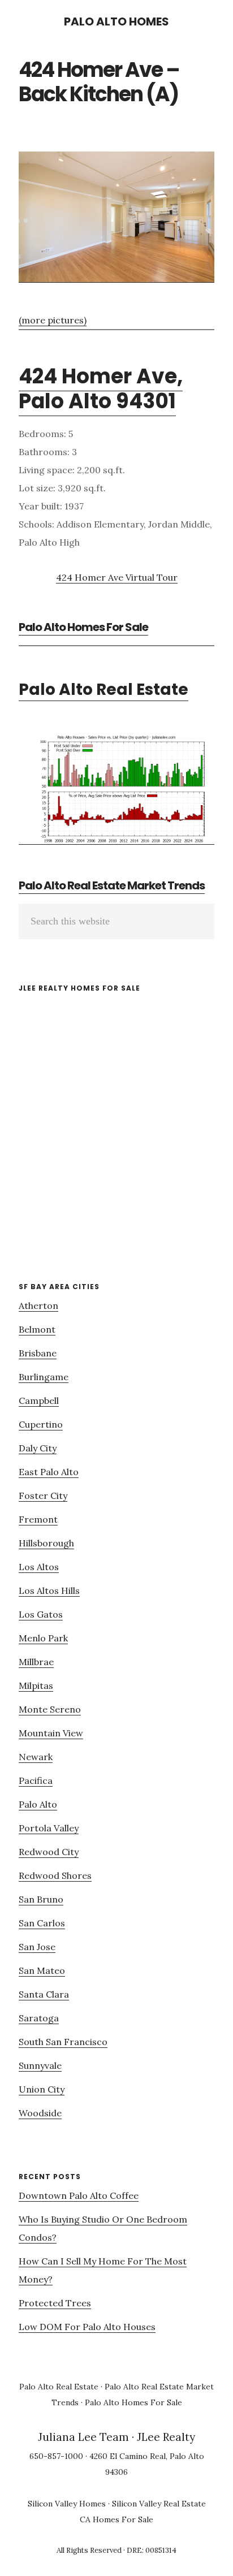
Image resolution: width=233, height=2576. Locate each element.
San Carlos (42, 1923)
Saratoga (39, 2018)
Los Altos (39, 1567)
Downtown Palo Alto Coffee (79, 2195)
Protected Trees (55, 2303)
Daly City (38, 1448)
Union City (42, 2089)
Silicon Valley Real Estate (159, 2504)
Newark (36, 1757)
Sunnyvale (40, 2065)
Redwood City (49, 1852)
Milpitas (36, 1685)
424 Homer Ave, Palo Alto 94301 (101, 388)
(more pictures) (53, 320)
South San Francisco (63, 2042)
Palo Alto (38, 1804)
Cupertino (41, 1424)
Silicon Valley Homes (67, 2504)
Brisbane (38, 1353)
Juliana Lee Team (83, 2437)
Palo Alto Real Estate (103, 690)
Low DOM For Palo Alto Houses (87, 2327)
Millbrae (36, 1662)
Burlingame (44, 1377)
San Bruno (41, 1899)
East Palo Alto (49, 1472)
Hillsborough (46, 1543)
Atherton (38, 1306)
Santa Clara (44, 1994)
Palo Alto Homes (116, 21)
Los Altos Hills (49, 1590)
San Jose (37, 1947)
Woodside (40, 2113)
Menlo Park (43, 1638)
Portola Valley (49, 1828)
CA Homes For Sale (116, 2519)
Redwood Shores (55, 1875)
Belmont (37, 1329)
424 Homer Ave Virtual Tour (117, 577)
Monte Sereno (50, 1709)
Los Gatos (41, 1614)
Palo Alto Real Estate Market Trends (112, 885)
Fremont (38, 1519)
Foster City (43, 1496)
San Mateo (42, 1970)
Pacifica (36, 1780)
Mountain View (51, 1733)
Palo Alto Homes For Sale (83, 627)
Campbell (39, 1401)
